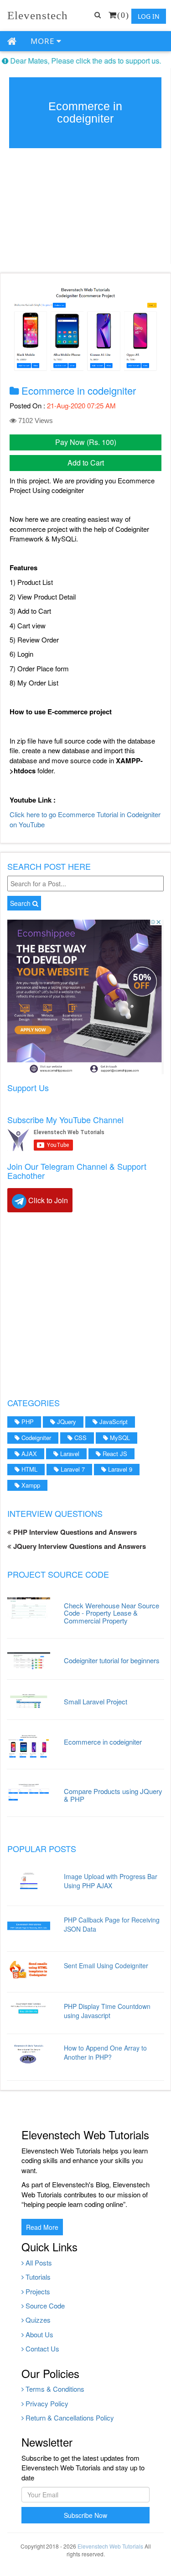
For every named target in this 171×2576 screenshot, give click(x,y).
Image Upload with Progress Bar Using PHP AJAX (111, 1881)
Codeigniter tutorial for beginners (112, 1660)
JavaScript (113, 1422)
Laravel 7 (72, 1469)
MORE (44, 41)
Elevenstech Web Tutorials (110, 2546)
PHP (27, 1422)
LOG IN (149, 16)
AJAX (28, 1454)
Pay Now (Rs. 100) (86, 442)
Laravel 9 (119, 1469)
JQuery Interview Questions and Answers (79, 1546)
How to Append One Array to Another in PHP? (105, 2052)
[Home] (12, 42)
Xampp (30, 1485)
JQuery (66, 1422)
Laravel (69, 1454)
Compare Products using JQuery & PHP (113, 1795)
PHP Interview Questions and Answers (74, 1532)
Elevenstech (38, 15)
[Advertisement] (85, 1304)
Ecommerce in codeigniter (103, 1742)
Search (21, 903)
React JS (114, 1454)
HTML (28, 1469)
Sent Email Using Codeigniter (106, 1965)
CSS (80, 1438)
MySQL (119, 1438)
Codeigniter (35, 1438)
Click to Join (47, 1200)
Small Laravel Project (96, 1701)
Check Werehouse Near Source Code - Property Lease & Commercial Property (111, 1613)
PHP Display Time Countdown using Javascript (107, 2011)
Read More (42, 2227)
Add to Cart (86, 463)
